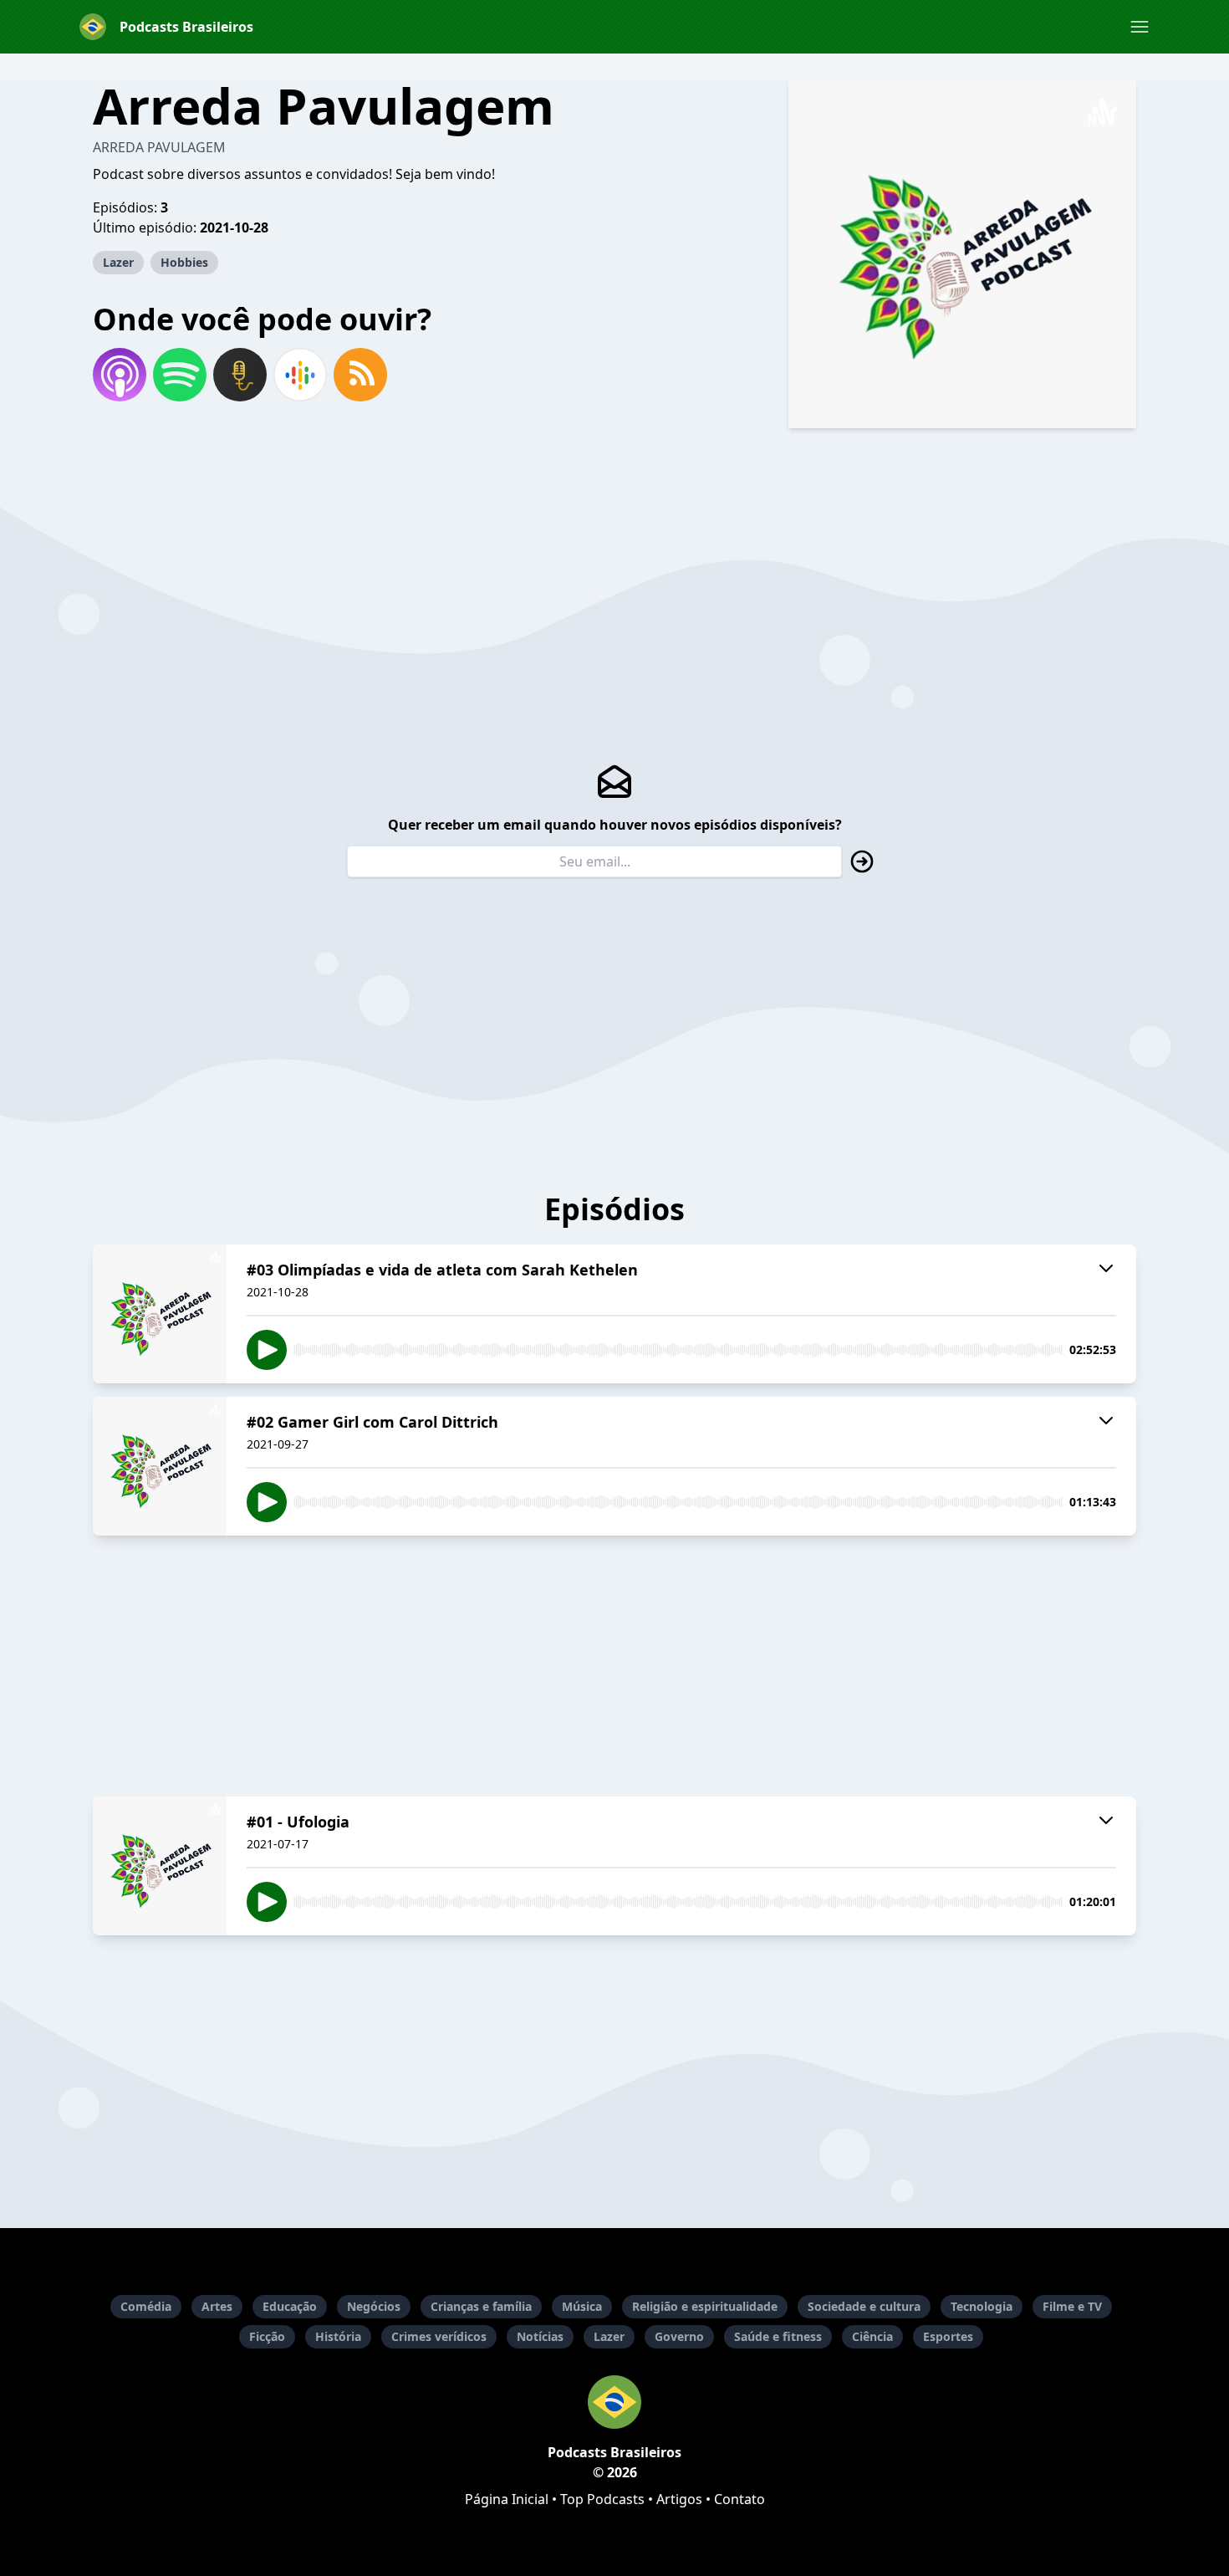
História (338, 2336)
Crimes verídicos (439, 2336)
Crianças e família (481, 2306)
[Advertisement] (614, 1666)
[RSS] (360, 375)
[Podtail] (240, 375)
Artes (217, 2306)
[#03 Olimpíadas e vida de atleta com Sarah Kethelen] (160, 1314)
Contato (739, 2499)
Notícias (540, 2336)
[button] (1140, 27)
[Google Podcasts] (300, 375)
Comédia (146, 2306)
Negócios (374, 2306)
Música (582, 2306)
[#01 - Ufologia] (160, 1866)
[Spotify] (180, 375)
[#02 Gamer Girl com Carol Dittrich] (160, 1466)
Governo (679, 2336)
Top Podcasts (602, 2499)
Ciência (872, 2336)
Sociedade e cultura (864, 2306)
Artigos (679, 2499)
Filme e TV (1072, 2306)
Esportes (948, 2336)
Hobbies (184, 262)
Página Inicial (507, 2499)
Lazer (118, 262)
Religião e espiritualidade (705, 2306)
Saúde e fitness (778, 2336)
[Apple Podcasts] (120, 375)
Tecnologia (982, 2306)
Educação (290, 2306)
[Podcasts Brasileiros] (614, 2402)
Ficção (267, 2336)
